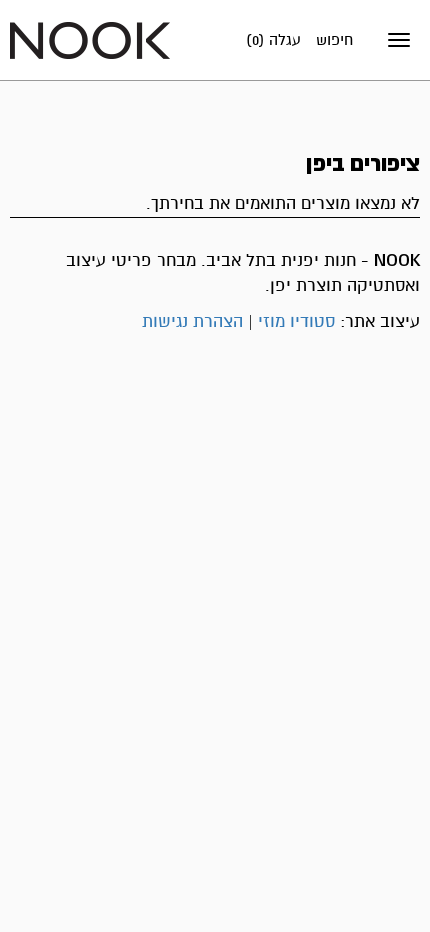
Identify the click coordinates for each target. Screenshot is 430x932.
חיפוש (334, 40)
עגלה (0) (273, 40)
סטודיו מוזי (296, 321)
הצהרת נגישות (192, 321)
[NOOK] (90, 39)
